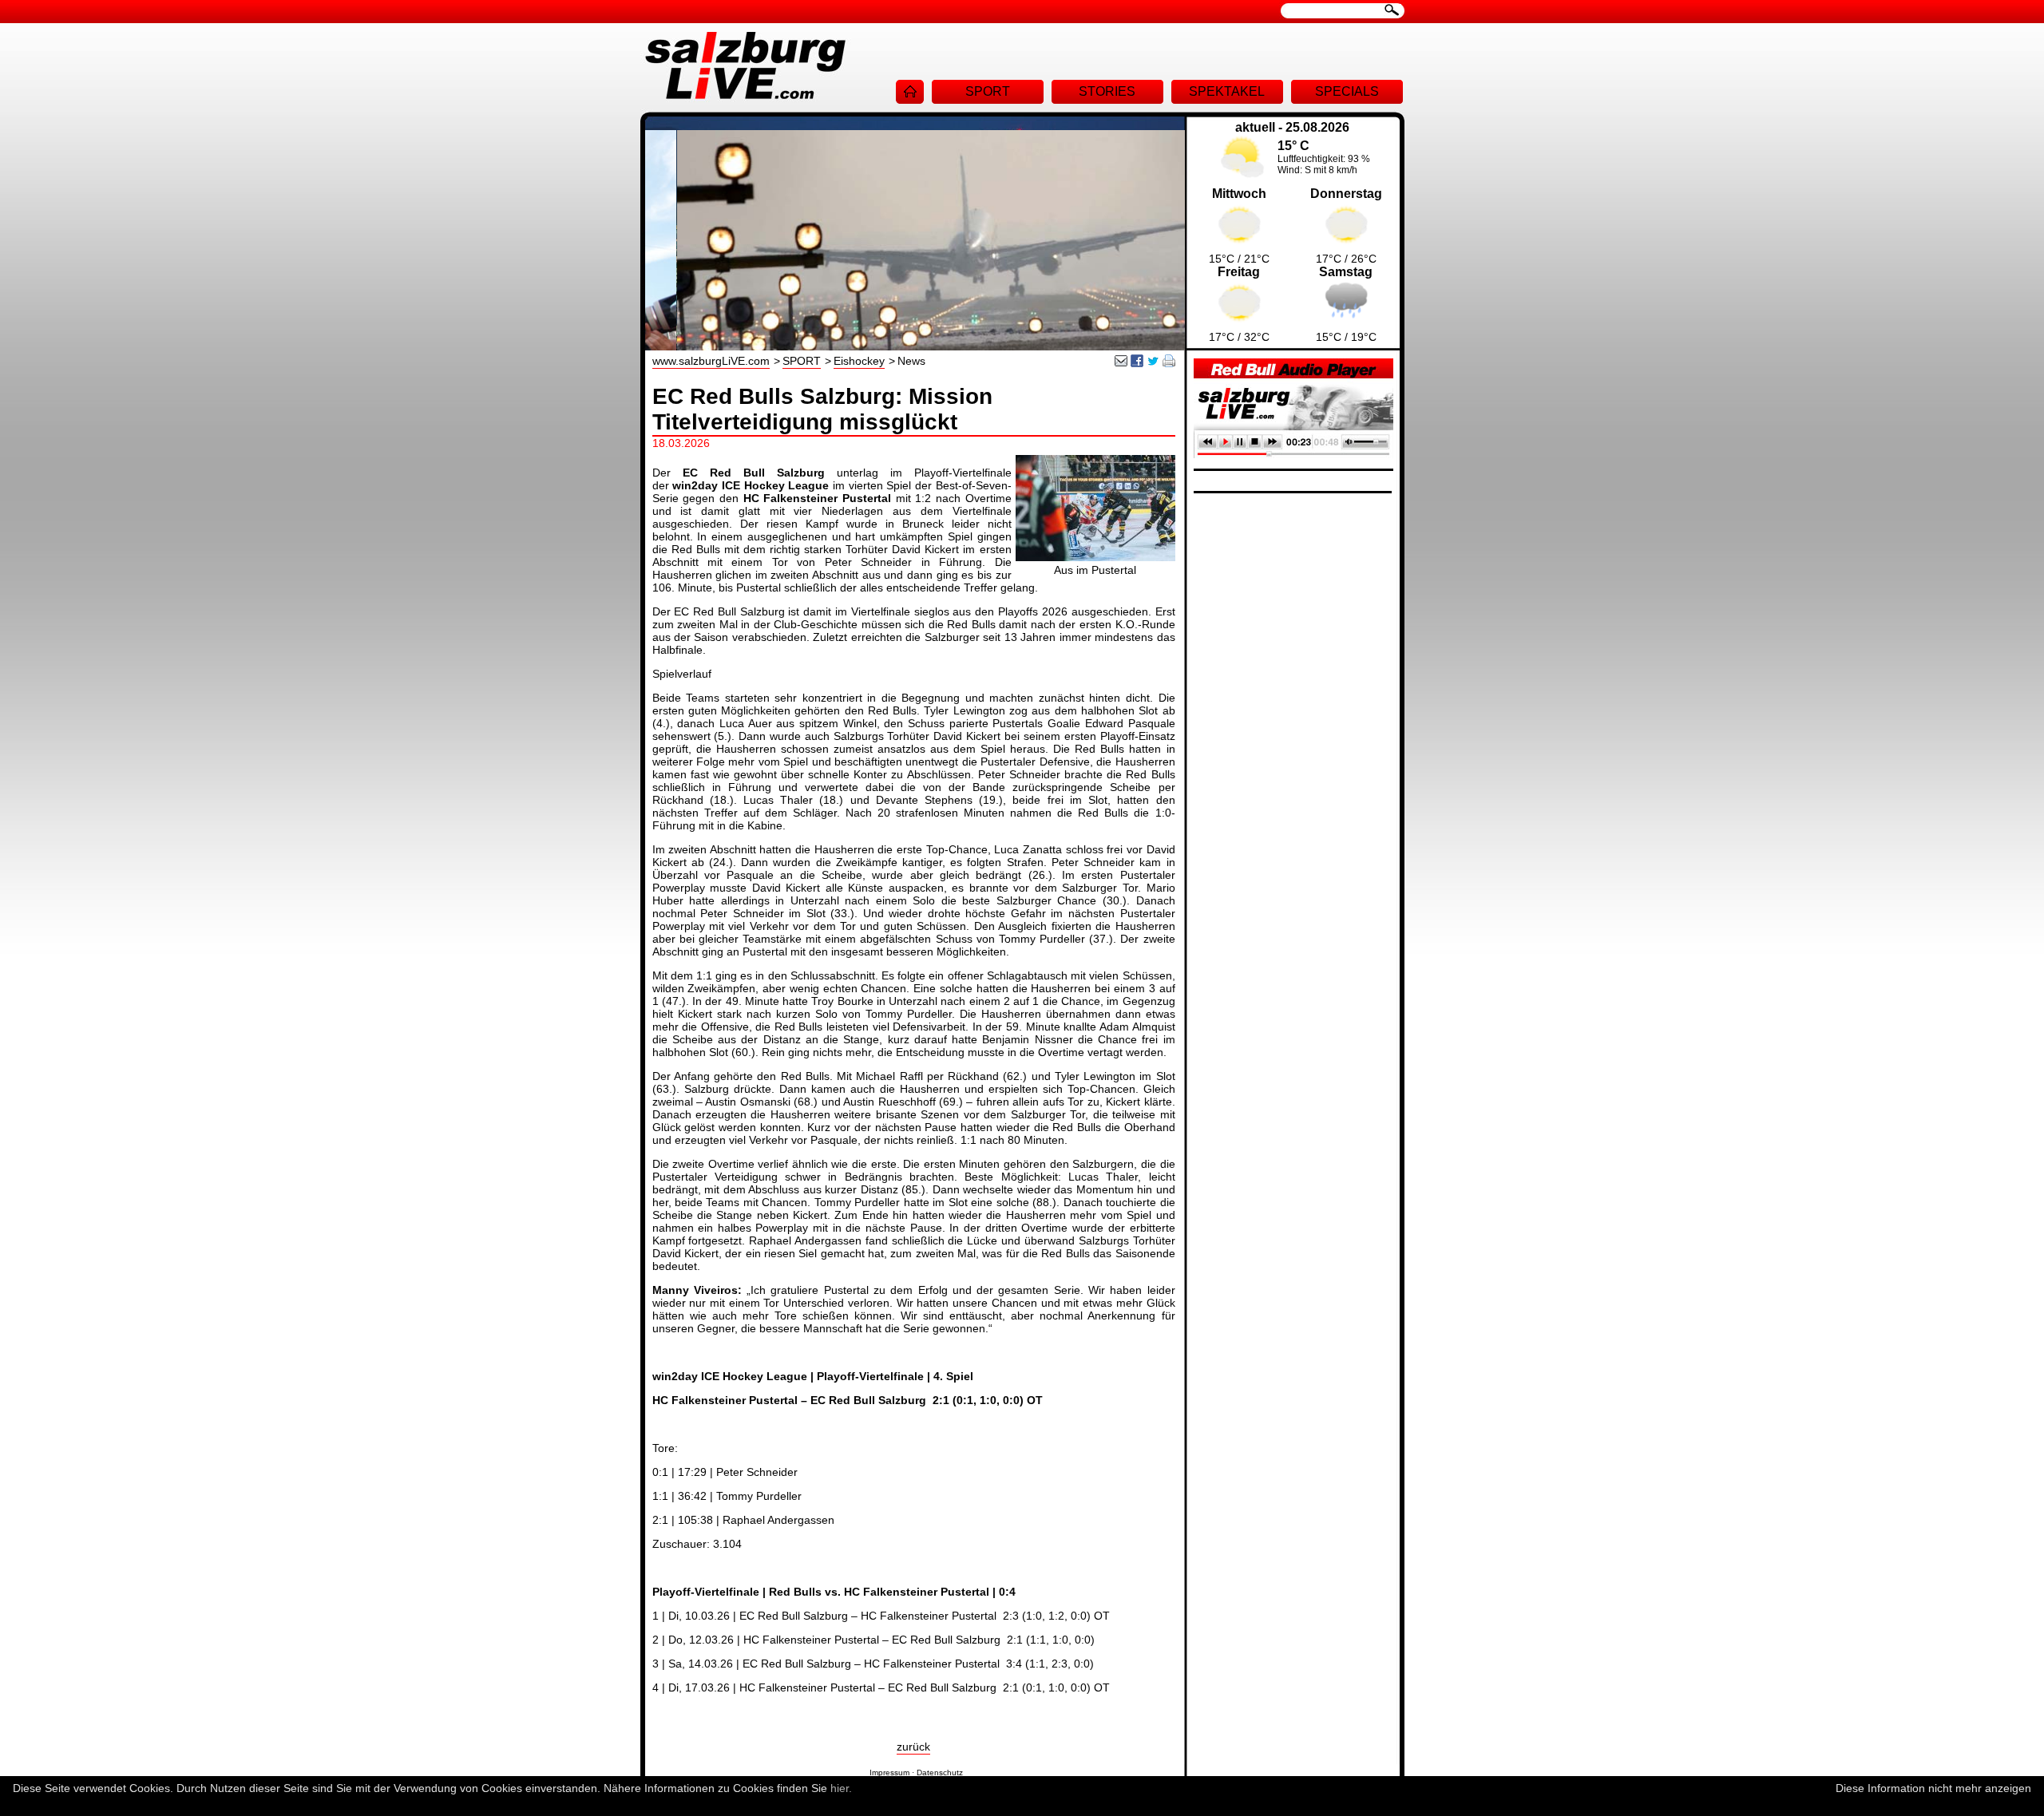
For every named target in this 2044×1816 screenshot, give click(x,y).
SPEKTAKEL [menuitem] (1227, 91)
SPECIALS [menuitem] (1347, 91)
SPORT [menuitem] (988, 91)
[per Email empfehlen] (1121, 363)
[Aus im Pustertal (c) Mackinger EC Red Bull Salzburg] (1095, 557)
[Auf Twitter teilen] (1153, 363)
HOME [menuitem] (910, 92)
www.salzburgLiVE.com (711, 361)
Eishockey (859, 361)
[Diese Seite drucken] (1169, 363)
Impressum (889, 1772)
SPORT (802, 361)
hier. (841, 1788)
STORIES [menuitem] (1107, 91)
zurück (913, 1747)
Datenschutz (940, 1772)
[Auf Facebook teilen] (1137, 363)
